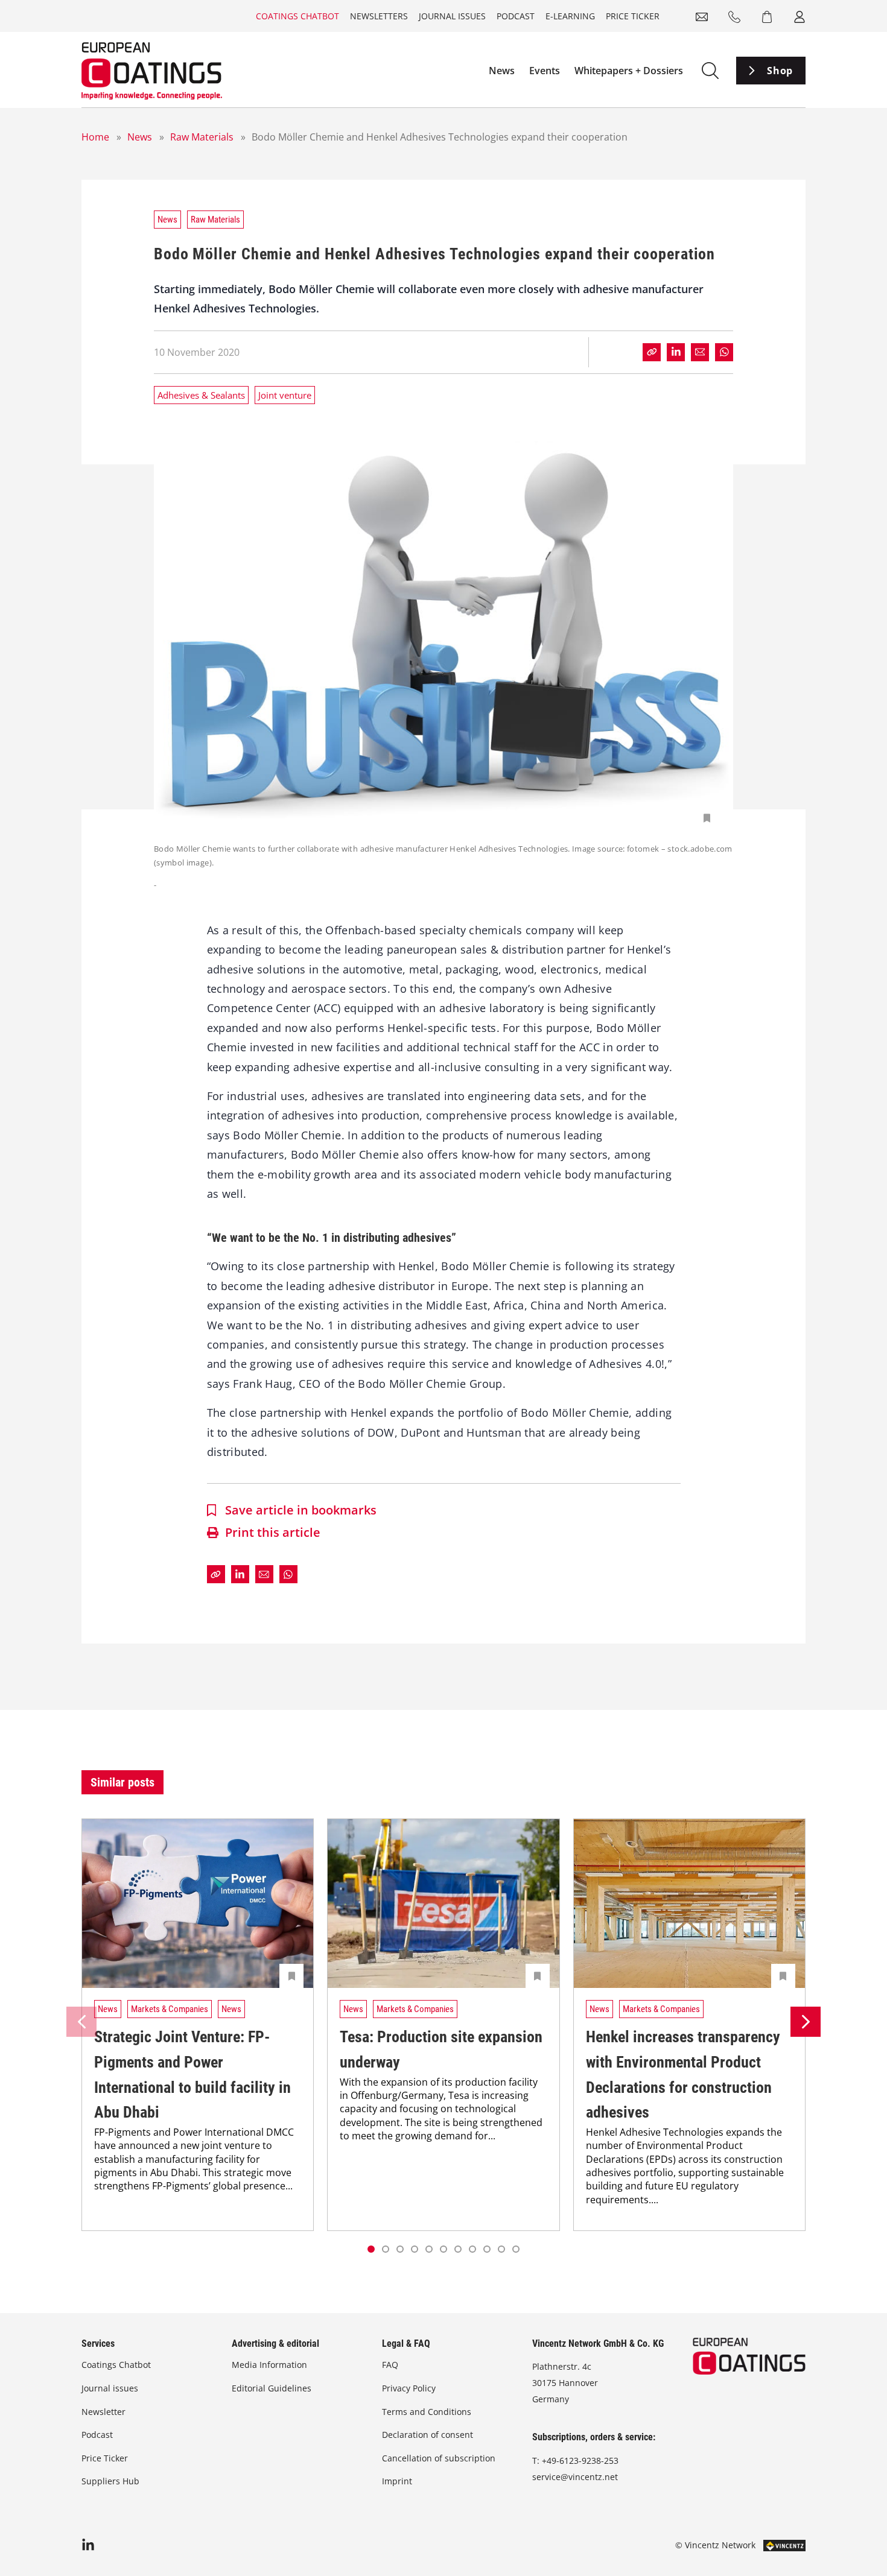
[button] (386, 2249)
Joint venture (285, 395)
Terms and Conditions (427, 2412)
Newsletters (379, 16)
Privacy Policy (409, 2388)
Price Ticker (633, 16)
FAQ (390, 2365)
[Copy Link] (652, 352)
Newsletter (103, 2412)
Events (545, 71)
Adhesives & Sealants (201, 395)
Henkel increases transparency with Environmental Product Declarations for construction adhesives (683, 2074)
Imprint (397, 2481)
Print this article (273, 1532)
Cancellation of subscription (439, 2458)
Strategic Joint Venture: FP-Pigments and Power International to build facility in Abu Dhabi (192, 2074)
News (502, 71)
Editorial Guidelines (272, 2388)
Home (95, 137)
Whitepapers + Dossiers (629, 71)
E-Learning (570, 16)
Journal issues (452, 16)
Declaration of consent (428, 2435)
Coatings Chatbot (297, 16)
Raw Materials (202, 137)
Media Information (269, 2365)
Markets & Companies (170, 2009)
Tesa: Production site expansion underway (441, 2049)
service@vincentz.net (575, 2477)
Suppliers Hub (110, 2481)
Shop (780, 71)
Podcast (516, 16)
